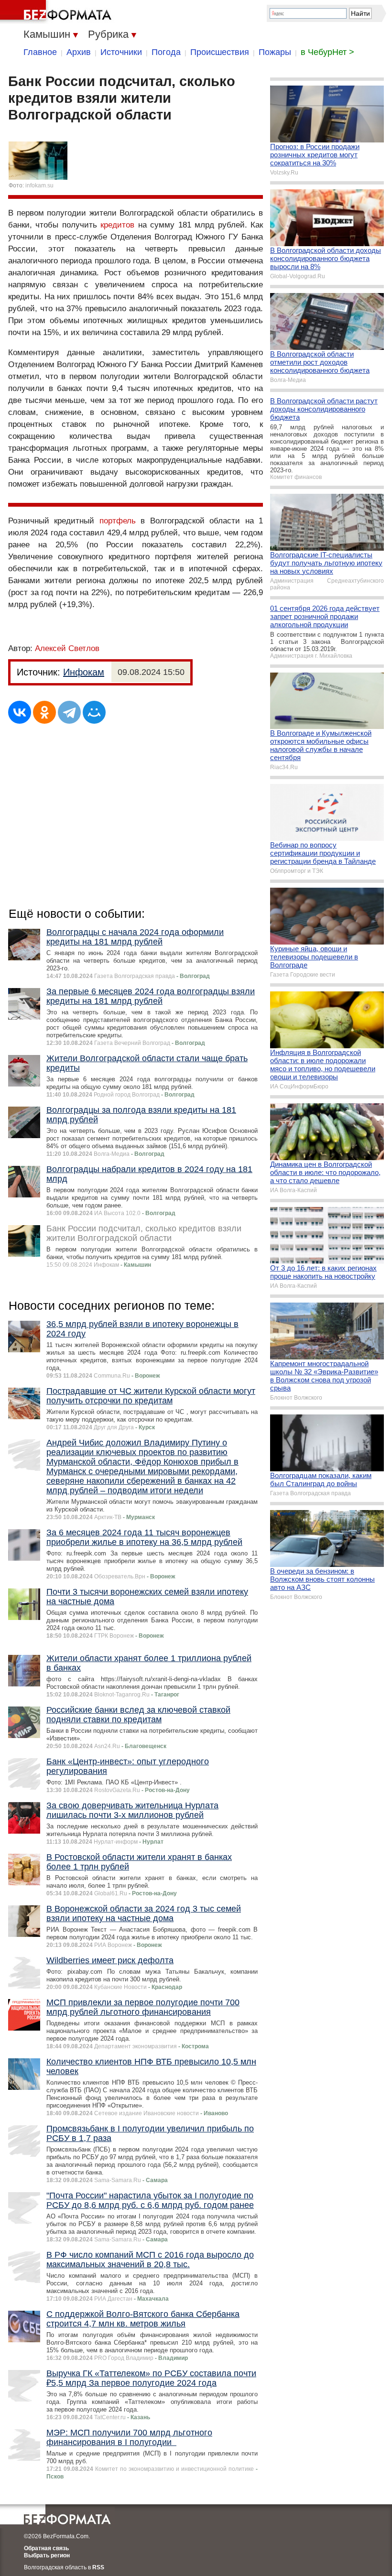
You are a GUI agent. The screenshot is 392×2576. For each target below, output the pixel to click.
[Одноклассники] (44, 712)
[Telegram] (69, 712)
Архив (79, 52)
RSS (98, 2567)
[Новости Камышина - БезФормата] (57, 12)
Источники (121, 52)
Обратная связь (46, 2548)
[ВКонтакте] (20, 712)
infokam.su (39, 185)
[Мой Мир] (94, 712)
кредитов (117, 225)
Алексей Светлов (67, 648)
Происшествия (220, 52)
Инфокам (84, 672)
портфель (118, 521)
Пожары (275, 52)
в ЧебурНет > (327, 52)
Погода (166, 52)
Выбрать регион (47, 2555)
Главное (40, 52)
